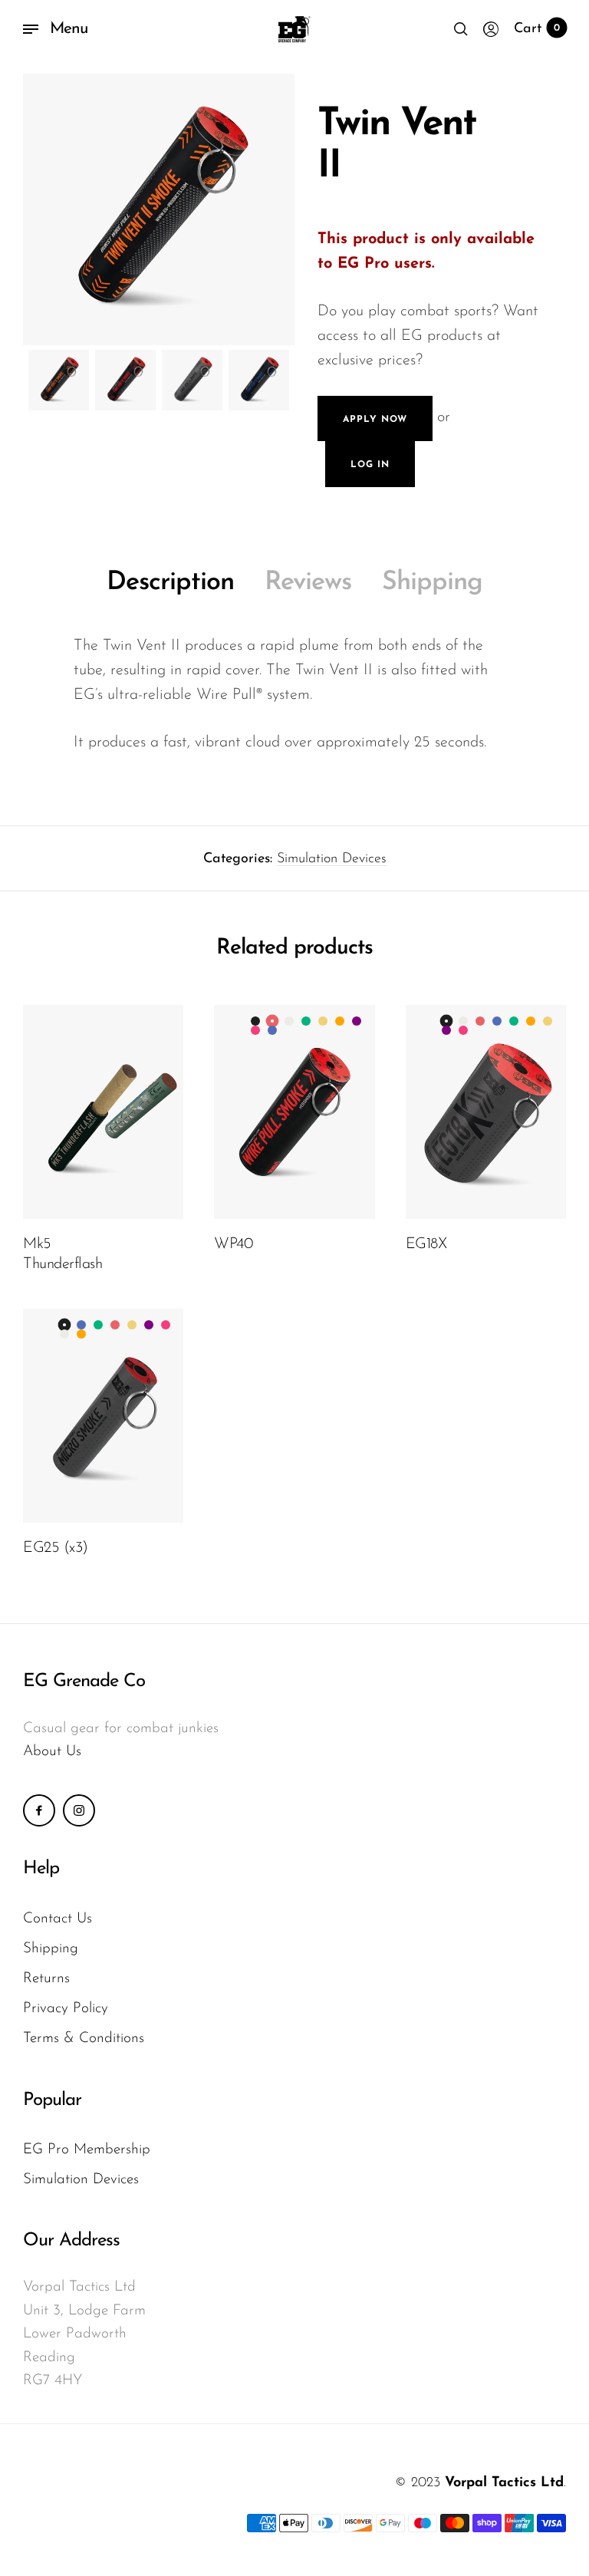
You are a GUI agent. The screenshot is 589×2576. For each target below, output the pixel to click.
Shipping (432, 583)
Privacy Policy (66, 2009)
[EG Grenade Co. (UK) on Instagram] (79, 1810)
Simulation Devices (332, 859)
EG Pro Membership (87, 2150)
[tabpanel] (159, 209)
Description (170, 583)
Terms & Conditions (84, 2039)
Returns (46, 1979)
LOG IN (370, 465)
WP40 (233, 1244)
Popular (52, 2100)
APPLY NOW (375, 420)
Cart (537, 29)
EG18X (426, 1244)
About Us (52, 1752)
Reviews (308, 583)
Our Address (71, 2241)
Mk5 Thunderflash (63, 1254)
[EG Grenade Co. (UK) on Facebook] (39, 1810)
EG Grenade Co (84, 1682)
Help (41, 1869)
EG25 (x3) (56, 1548)
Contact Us (58, 1919)
